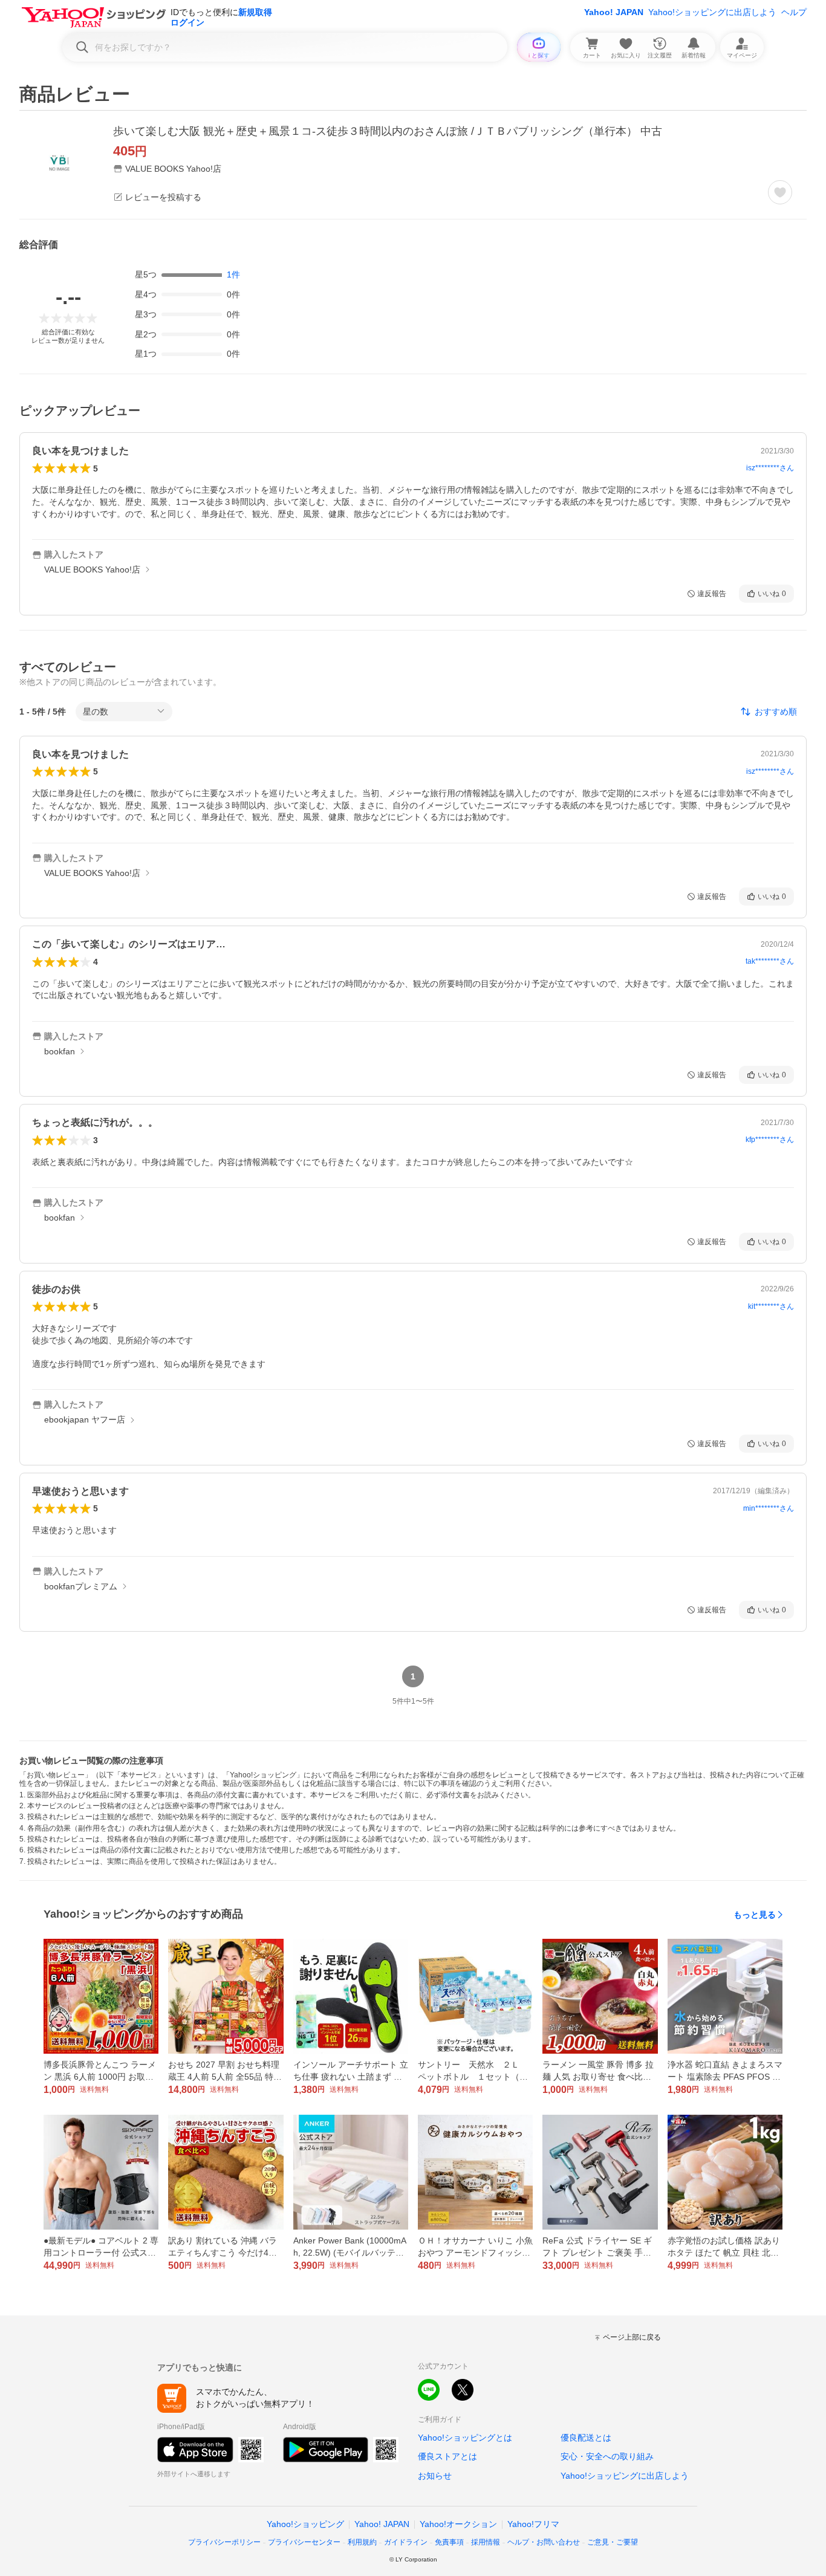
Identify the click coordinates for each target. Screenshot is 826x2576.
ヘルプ (794, 12)
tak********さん (770, 961)
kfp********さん (770, 1140)
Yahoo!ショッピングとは (465, 2438)
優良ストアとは (447, 2456)
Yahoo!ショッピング (305, 2524)
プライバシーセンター (304, 2542)
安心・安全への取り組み (607, 2456)
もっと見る (755, 1915)
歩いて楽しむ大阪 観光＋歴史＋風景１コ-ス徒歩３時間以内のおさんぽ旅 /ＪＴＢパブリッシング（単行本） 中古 (388, 131)
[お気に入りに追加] (780, 192)
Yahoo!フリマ (533, 2524)
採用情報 (486, 2542)
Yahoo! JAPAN (614, 12)
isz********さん (770, 468)
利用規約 (362, 2542)
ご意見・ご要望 (613, 2542)
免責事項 (449, 2542)
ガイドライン (406, 2542)
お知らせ (435, 2476)
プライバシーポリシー (224, 2542)
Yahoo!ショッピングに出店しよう (712, 12)
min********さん (769, 1508)
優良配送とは (586, 2438)
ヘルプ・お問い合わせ (544, 2542)
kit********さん (771, 1306)
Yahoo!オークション (458, 2524)
